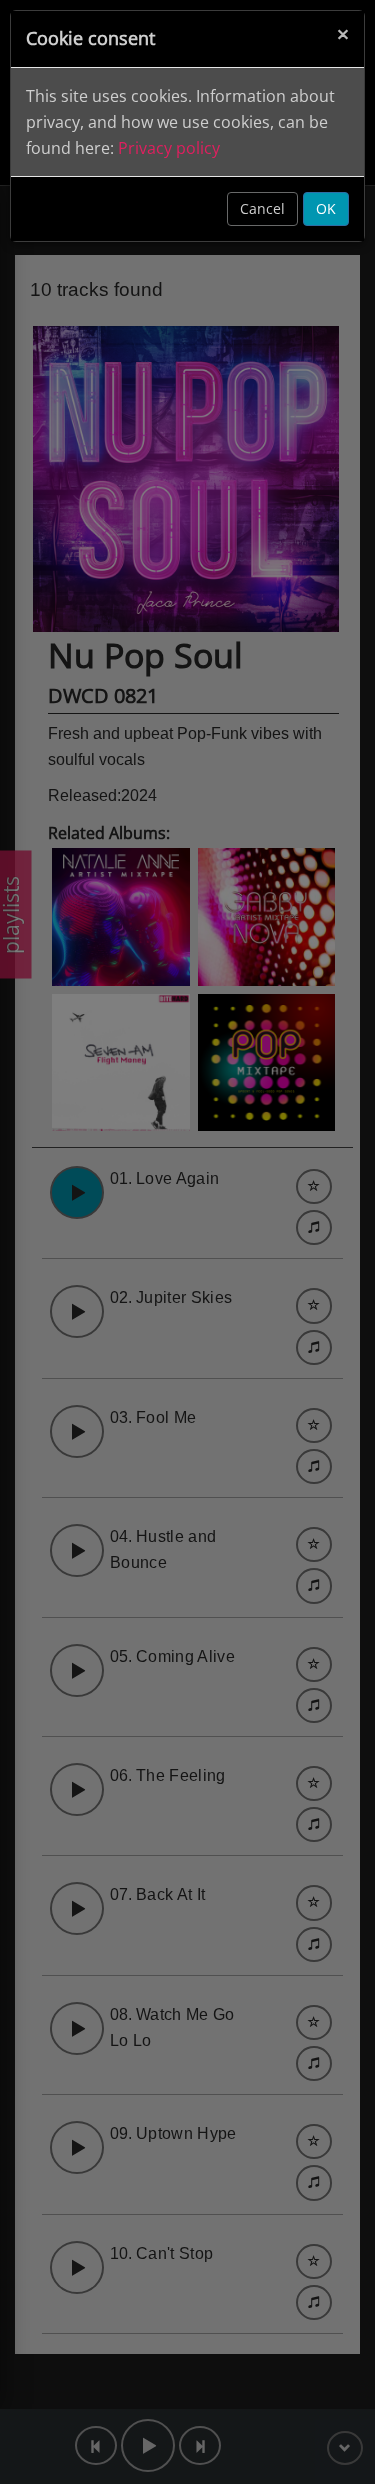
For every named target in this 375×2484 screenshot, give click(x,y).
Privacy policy (169, 148)
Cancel (262, 208)
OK (326, 208)
